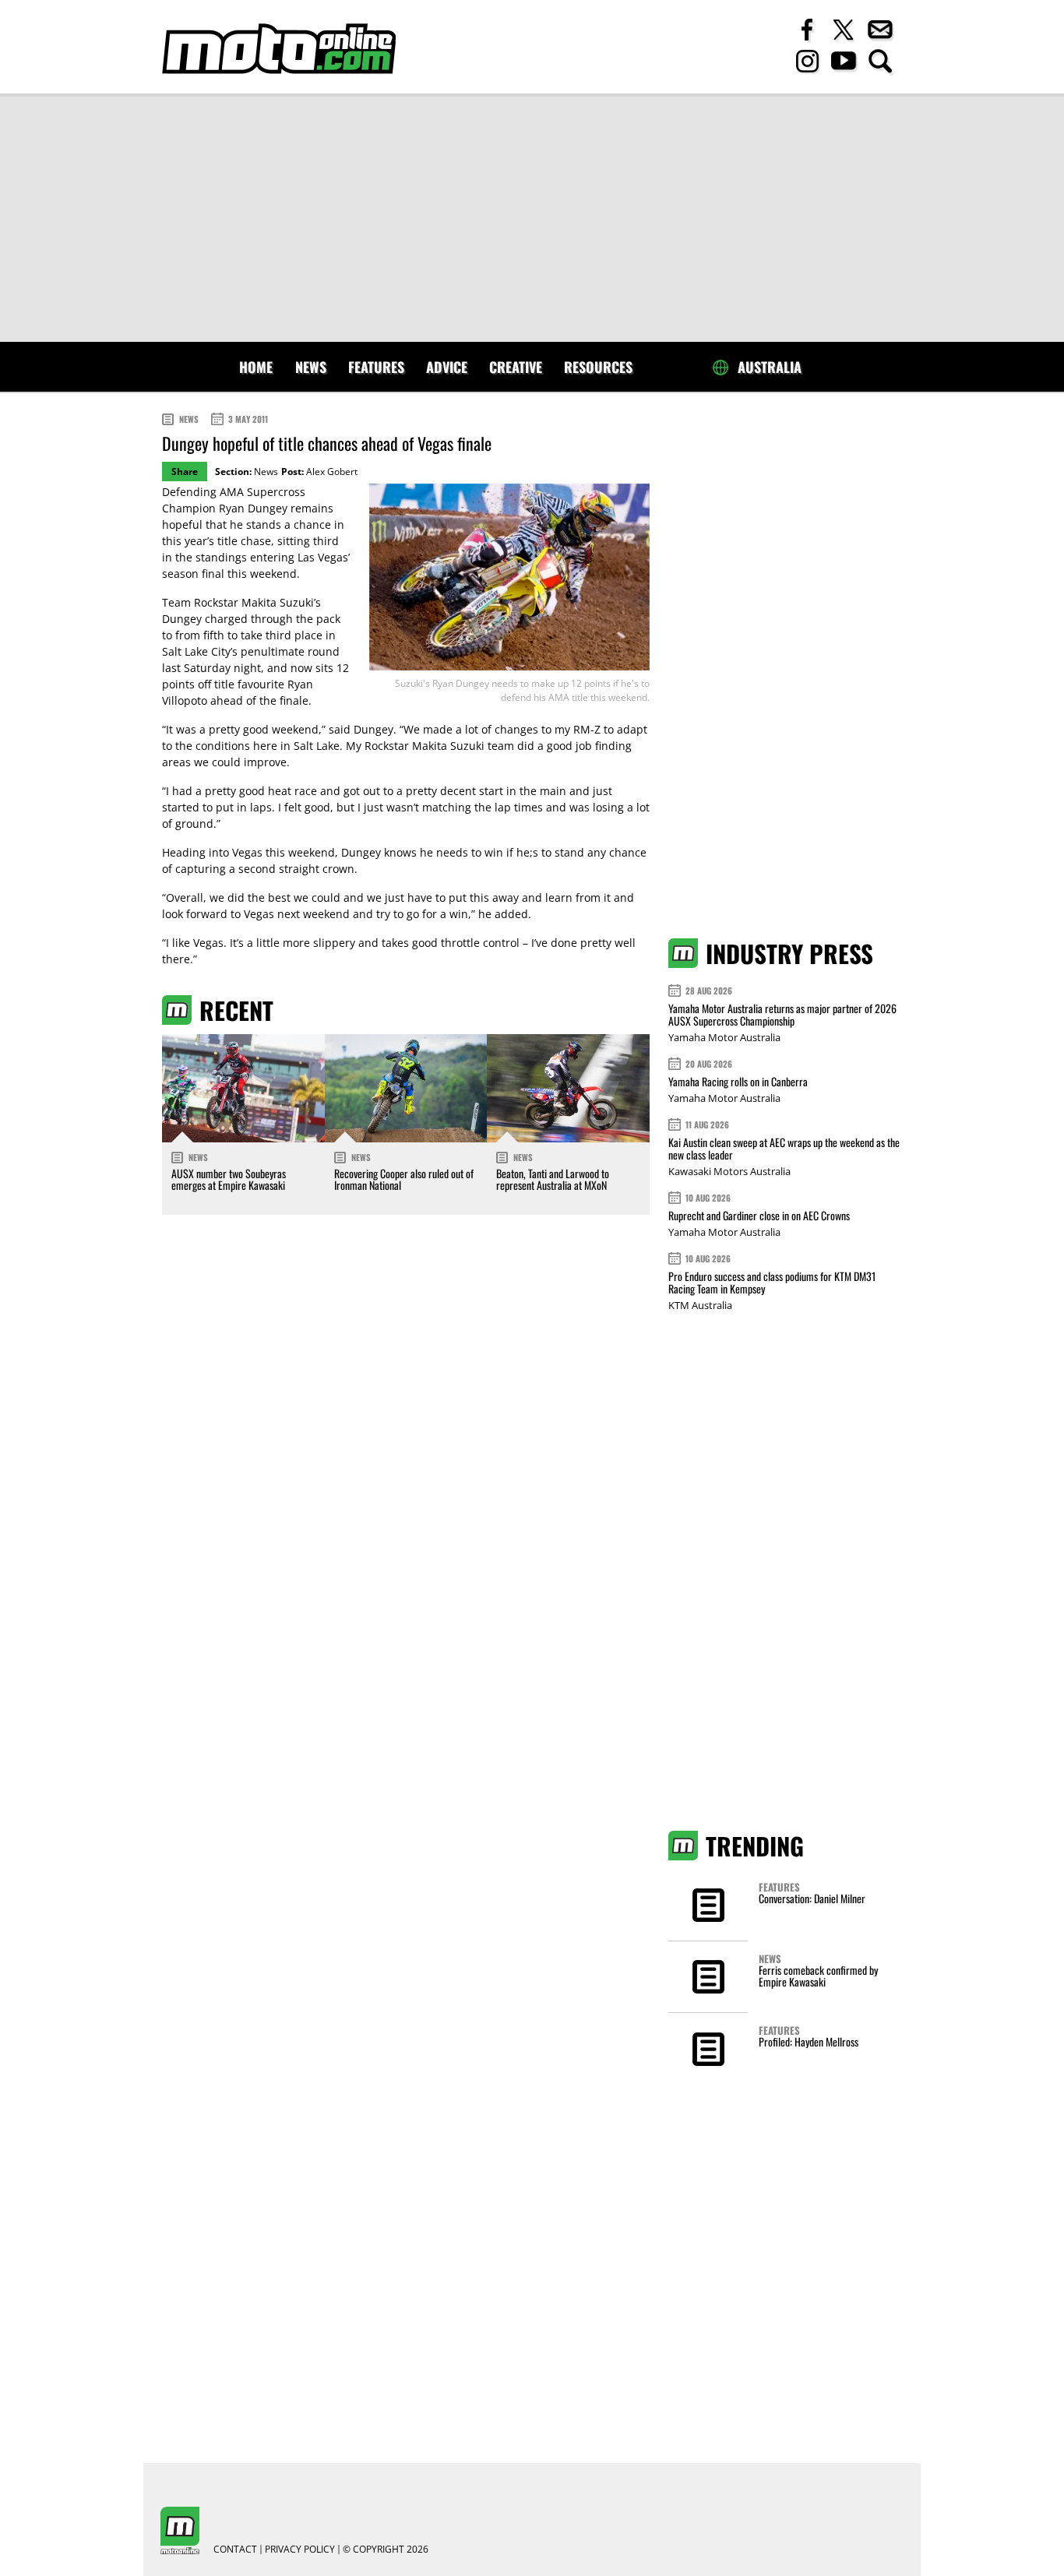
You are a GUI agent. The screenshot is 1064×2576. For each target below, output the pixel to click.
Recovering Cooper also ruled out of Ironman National (404, 1179)
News (311, 367)
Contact (235, 2550)
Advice (447, 367)
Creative (516, 367)
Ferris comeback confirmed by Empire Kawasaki (818, 1976)
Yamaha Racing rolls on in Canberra (738, 1081)
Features (376, 367)
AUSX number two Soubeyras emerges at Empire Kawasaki (229, 1179)
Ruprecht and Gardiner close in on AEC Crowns (759, 1215)
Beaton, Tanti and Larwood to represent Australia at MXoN (553, 1179)
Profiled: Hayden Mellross (809, 2041)
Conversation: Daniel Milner (812, 1898)
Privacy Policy (300, 2550)
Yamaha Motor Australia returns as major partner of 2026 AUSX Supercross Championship (782, 1014)
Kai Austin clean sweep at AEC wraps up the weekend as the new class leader (784, 1148)
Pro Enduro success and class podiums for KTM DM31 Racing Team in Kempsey (772, 1282)
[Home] (279, 49)
